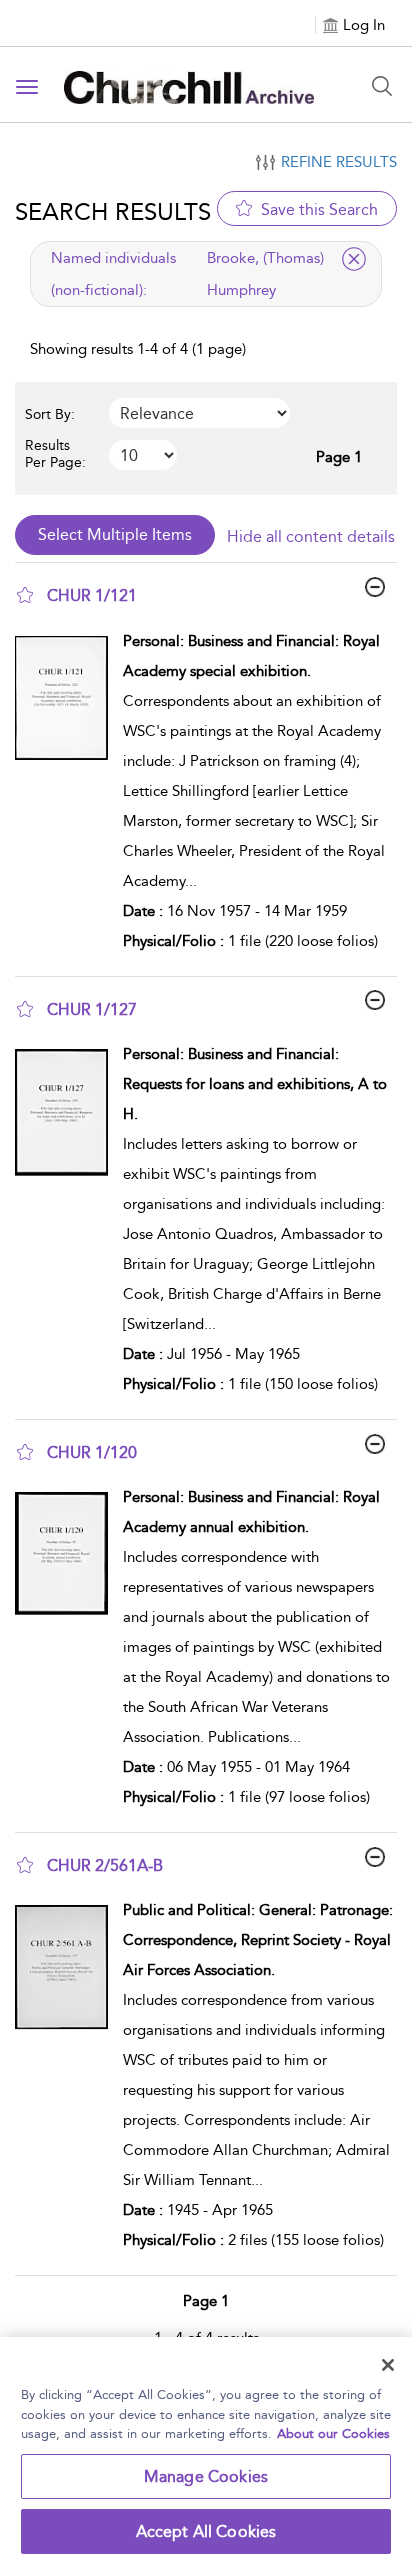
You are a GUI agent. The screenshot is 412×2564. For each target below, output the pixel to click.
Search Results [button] (113, 211)
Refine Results (339, 162)
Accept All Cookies (206, 2531)
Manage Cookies (206, 2476)
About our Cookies (333, 2433)
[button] (25, 595)
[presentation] (61, 796)
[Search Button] (382, 86)
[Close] (388, 2365)
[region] (206, 2450)
